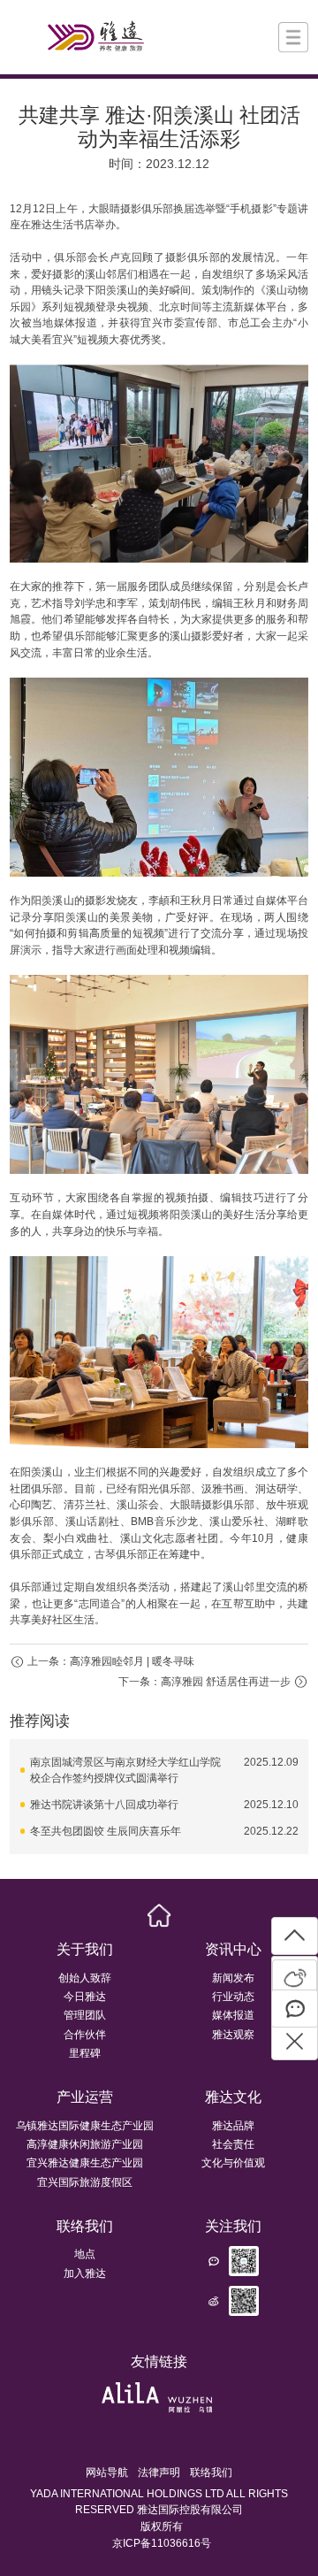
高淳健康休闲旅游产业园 (85, 2144)
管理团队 (85, 2015)
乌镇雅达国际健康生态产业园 (85, 2126)
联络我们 (85, 2226)
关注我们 (233, 2226)
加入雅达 (85, 2273)
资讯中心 (233, 1949)
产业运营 (85, 2097)
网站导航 (107, 2472)
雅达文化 (233, 2097)
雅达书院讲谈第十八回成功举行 (104, 1805)
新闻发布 (233, 1978)
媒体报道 (233, 2015)
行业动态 (233, 1997)
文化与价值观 (233, 2163)
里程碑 (85, 2053)
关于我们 (85, 1949)
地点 (85, 2254)
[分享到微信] (295, 2009)
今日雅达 (85, 1997)
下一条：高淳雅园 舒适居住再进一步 (204, 1682)
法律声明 (159, 2472)
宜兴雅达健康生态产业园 (85, 2163)
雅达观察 (233, 2035)
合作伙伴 (85, 2035)
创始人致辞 (85, 1978)
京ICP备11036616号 (162, 2543)
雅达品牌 (233, 2126)
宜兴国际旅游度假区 (85, 2182)
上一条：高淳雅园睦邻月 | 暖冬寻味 (111, 1661)
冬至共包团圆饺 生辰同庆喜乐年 (106, 1831)
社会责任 (233, 2144)
